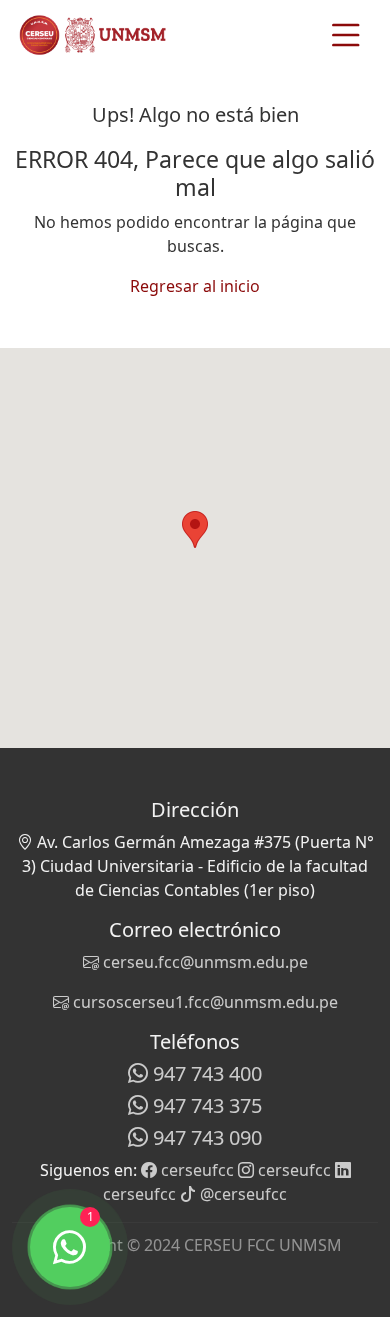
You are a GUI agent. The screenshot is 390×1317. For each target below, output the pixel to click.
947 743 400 (205, 1073)
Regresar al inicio (195, 286)
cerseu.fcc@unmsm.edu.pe (203, 962)
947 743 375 (205, 1105)
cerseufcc (195, 1170)
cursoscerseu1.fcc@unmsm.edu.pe (203, 1002)
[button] (195, 529)
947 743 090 (205, 1137)
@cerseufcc (241, 1194)
